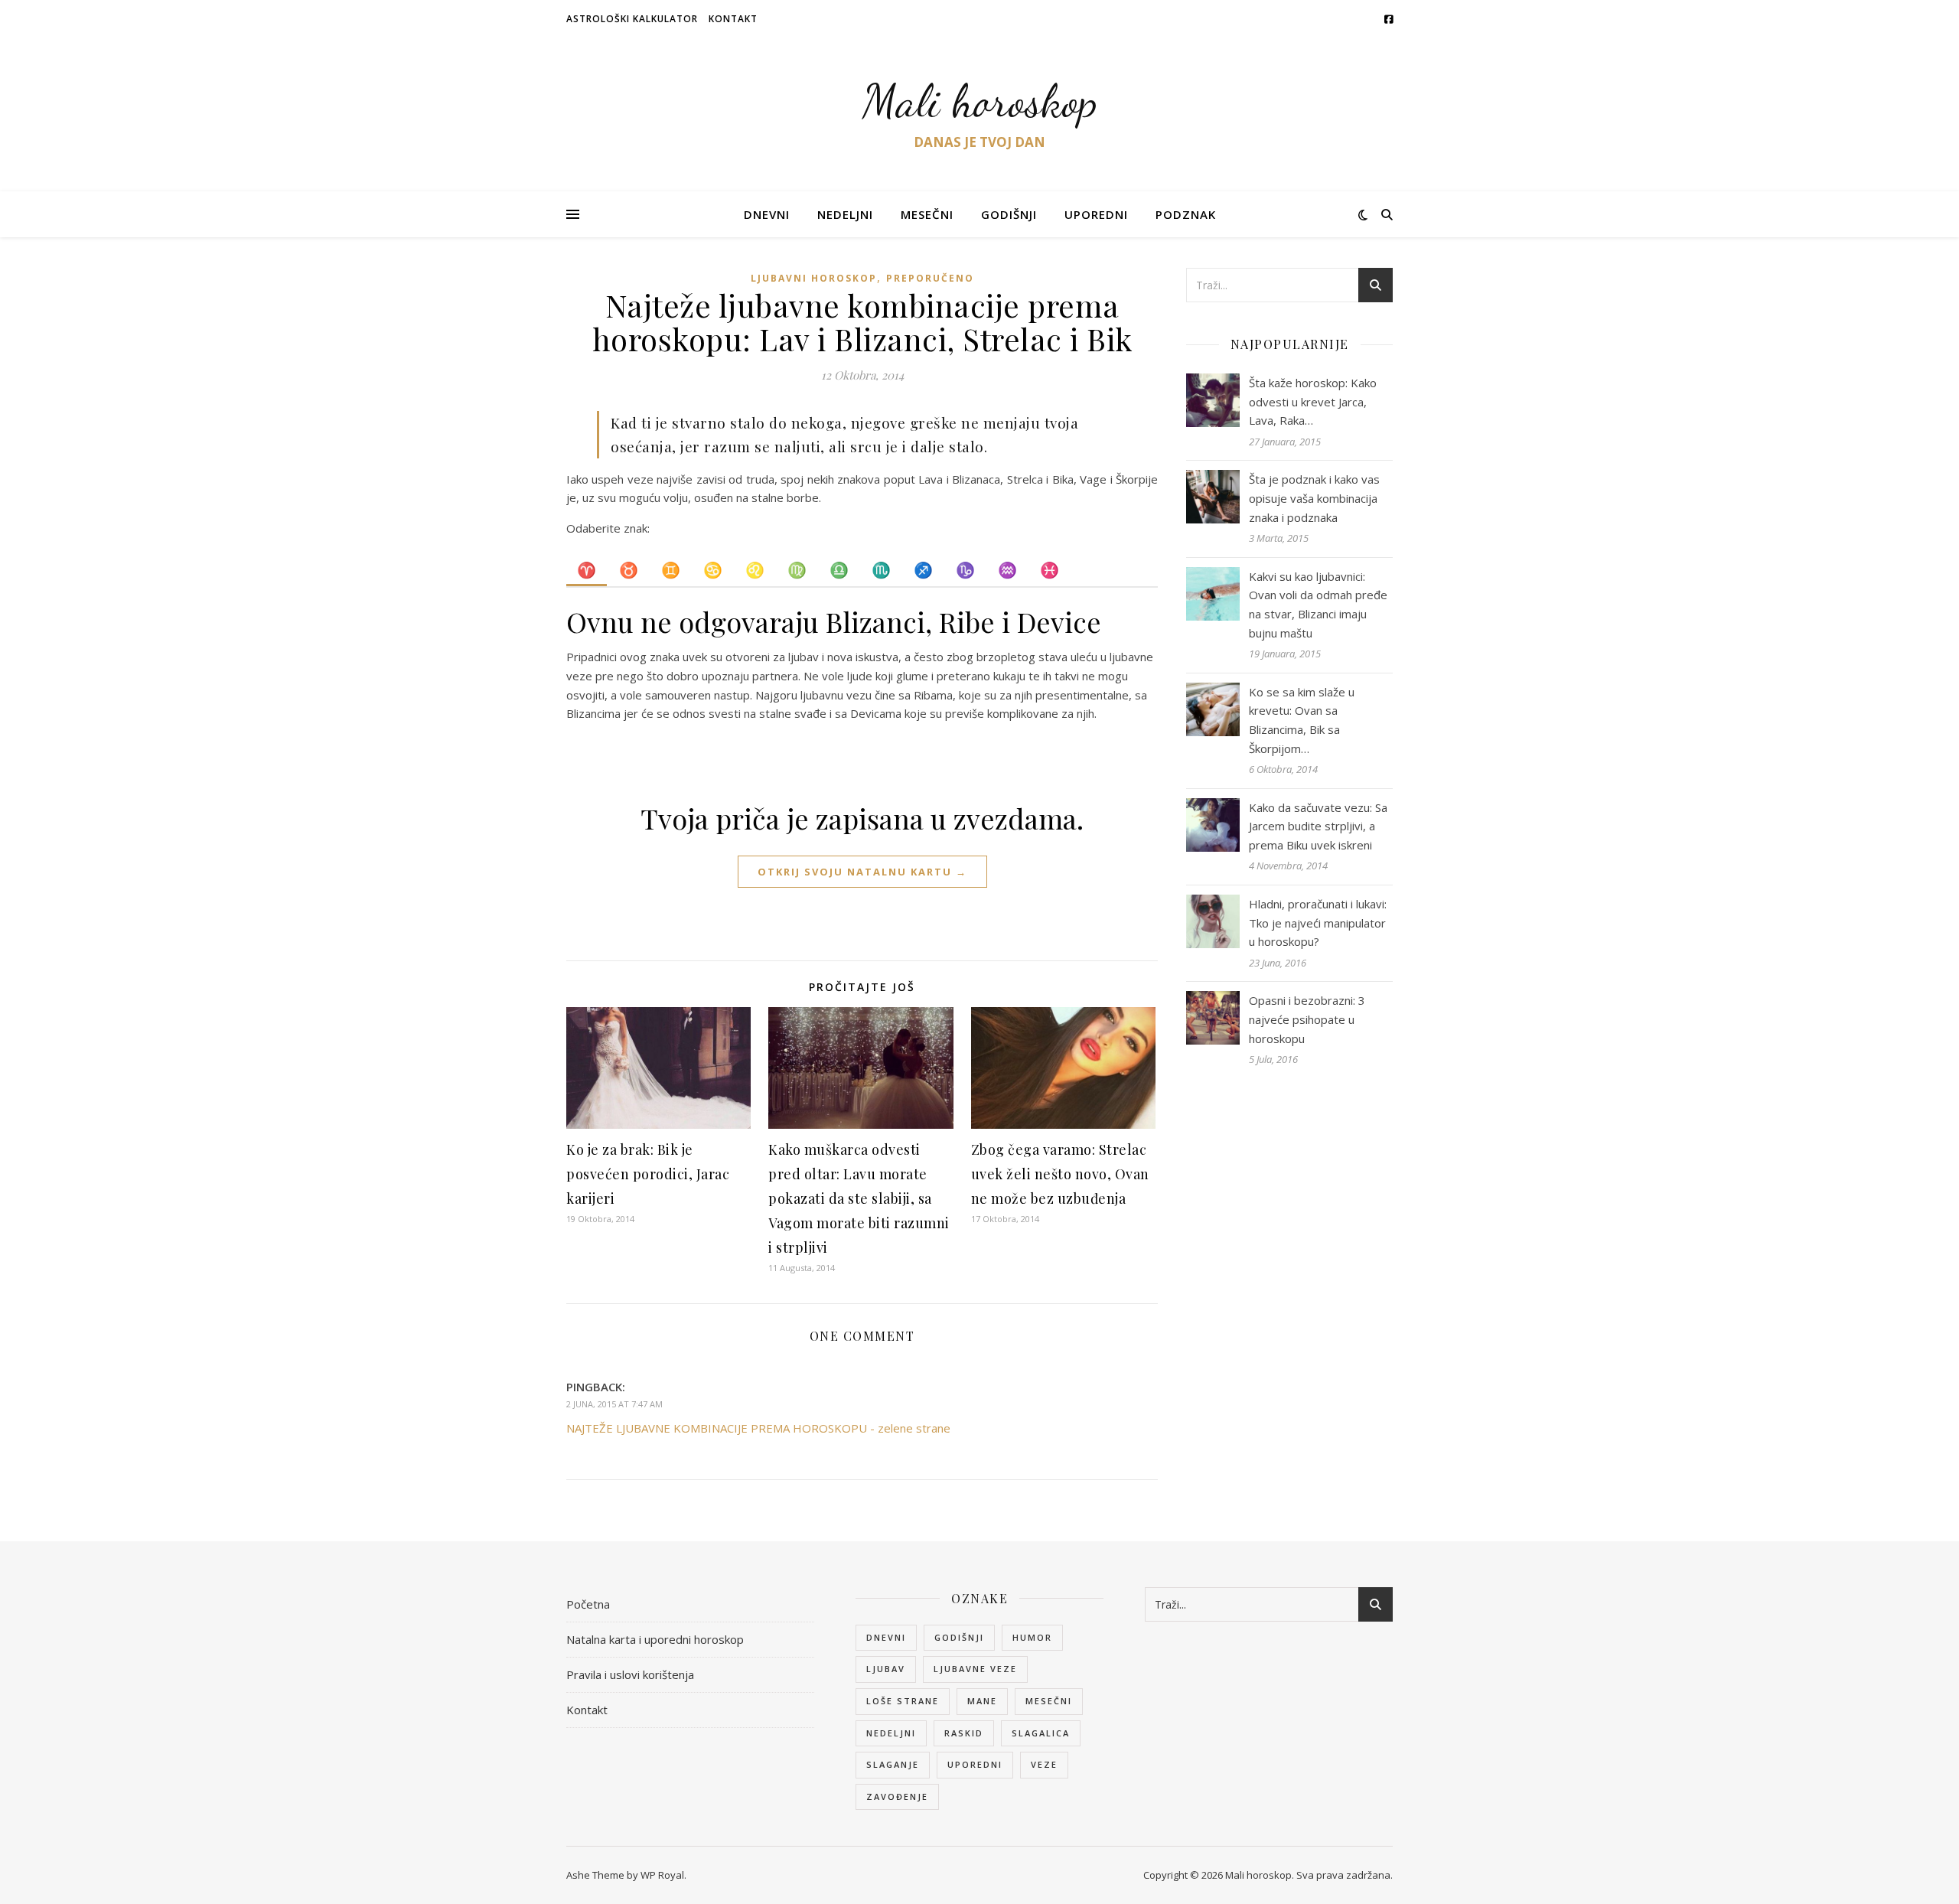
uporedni (975, 1764)
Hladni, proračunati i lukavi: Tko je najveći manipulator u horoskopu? (1318, 923)
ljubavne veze (975, 1669)
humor (1032, 1637)
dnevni (886, 1637)
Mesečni (927, 214)
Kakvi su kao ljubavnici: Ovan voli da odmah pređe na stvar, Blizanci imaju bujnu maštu (1318, 605)
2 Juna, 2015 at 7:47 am (614, 1404)
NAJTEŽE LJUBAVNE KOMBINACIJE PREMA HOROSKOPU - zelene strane (758, 1428)
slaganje (893, 1764)
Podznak (1186, 214)
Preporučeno (930, 278)
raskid (964, 1733)
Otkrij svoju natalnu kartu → (862, 872)
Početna (588, 1604)
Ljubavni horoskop (814, 278)
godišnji (959, 1637)
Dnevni (767, 214)
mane (982, 1701)
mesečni (1049, 1701)
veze (1044, 1764)
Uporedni (1096, 214)
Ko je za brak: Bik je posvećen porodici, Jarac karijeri (648, 1174)
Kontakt (733, 19)
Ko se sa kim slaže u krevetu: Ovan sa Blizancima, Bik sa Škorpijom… (1302, 720)
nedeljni (891, 1733)
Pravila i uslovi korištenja (630, 1674)
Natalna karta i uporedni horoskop (655, 1639)
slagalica (1041, 1733)
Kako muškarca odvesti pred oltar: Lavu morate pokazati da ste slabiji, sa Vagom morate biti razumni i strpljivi (859, 1198)
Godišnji (1009, 214)
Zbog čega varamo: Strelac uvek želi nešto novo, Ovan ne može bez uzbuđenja (1060, 1174)
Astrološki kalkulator (632, 19)
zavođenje (897, 1796)
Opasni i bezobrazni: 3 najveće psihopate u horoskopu (1307, 1019)
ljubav (886, 1669)
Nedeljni (845, 214)
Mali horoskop (980, 101)
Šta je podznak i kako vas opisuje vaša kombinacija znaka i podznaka (1314, 498)
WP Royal (662, 1875)
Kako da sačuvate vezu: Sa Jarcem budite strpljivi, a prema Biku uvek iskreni (1318, 826)
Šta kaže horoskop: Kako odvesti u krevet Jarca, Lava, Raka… (1313, 401)
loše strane (903, 1701)
